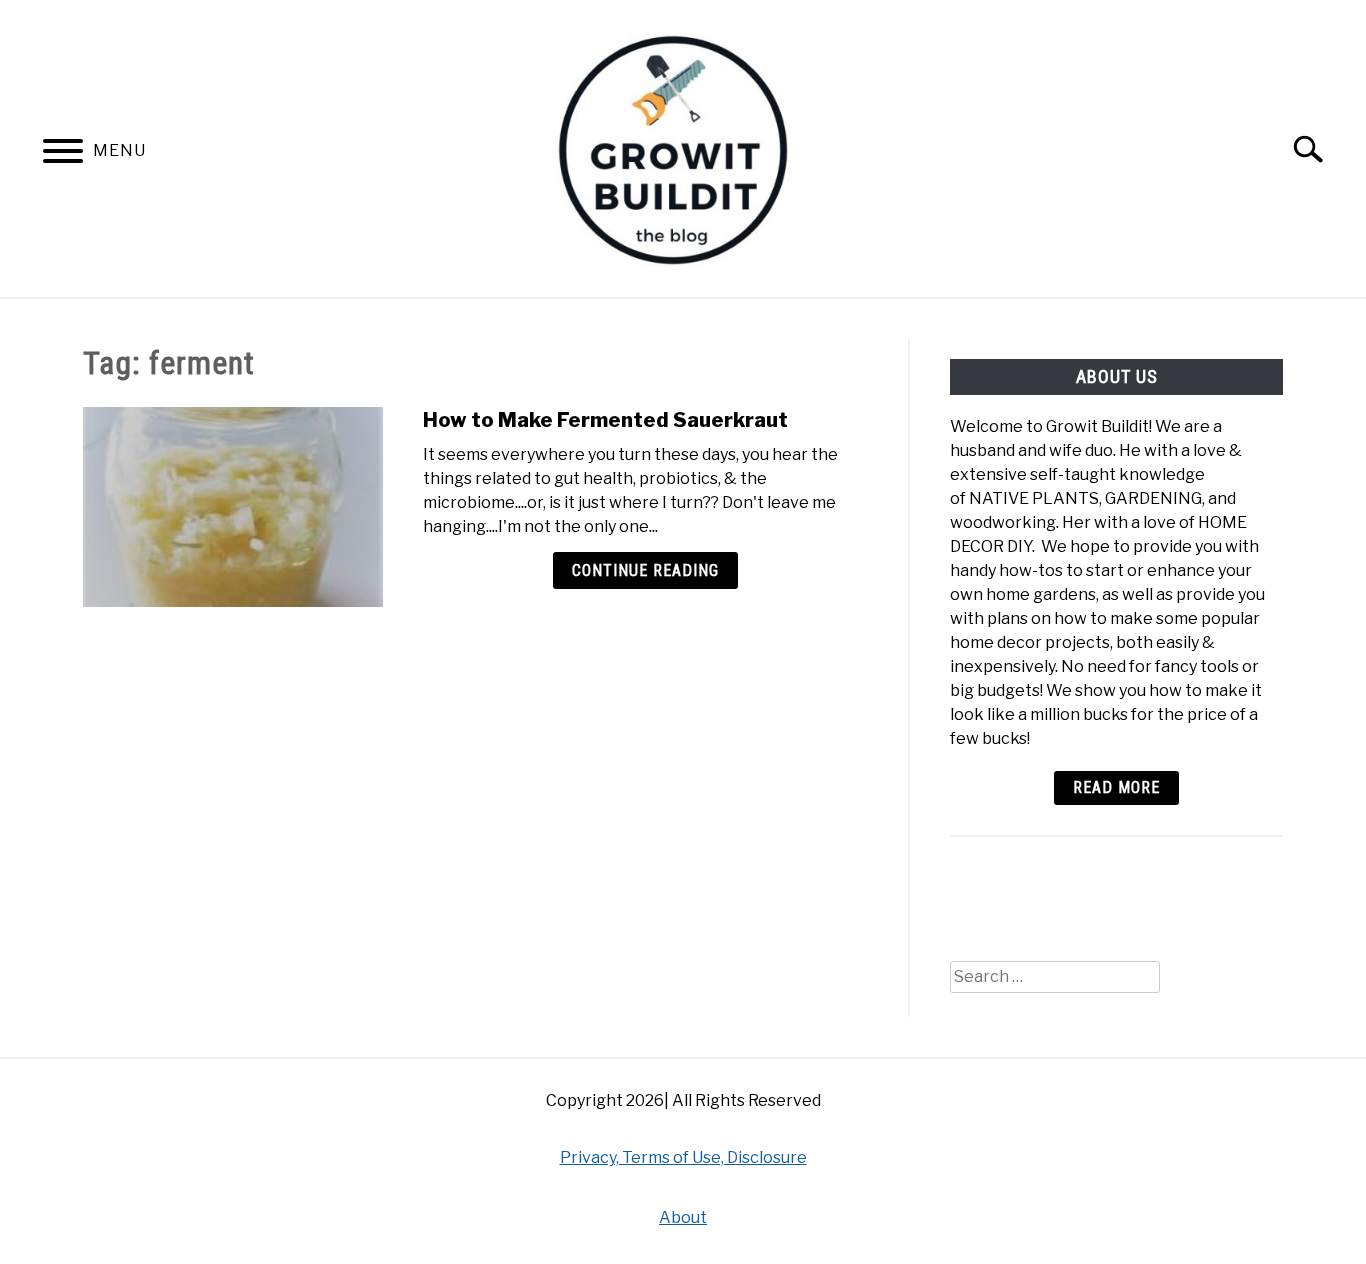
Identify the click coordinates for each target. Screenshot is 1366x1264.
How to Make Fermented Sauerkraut (605, 420)
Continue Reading (645, 570)
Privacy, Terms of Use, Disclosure (683, 1157)
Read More (1116, 787)
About (683, 1217)
